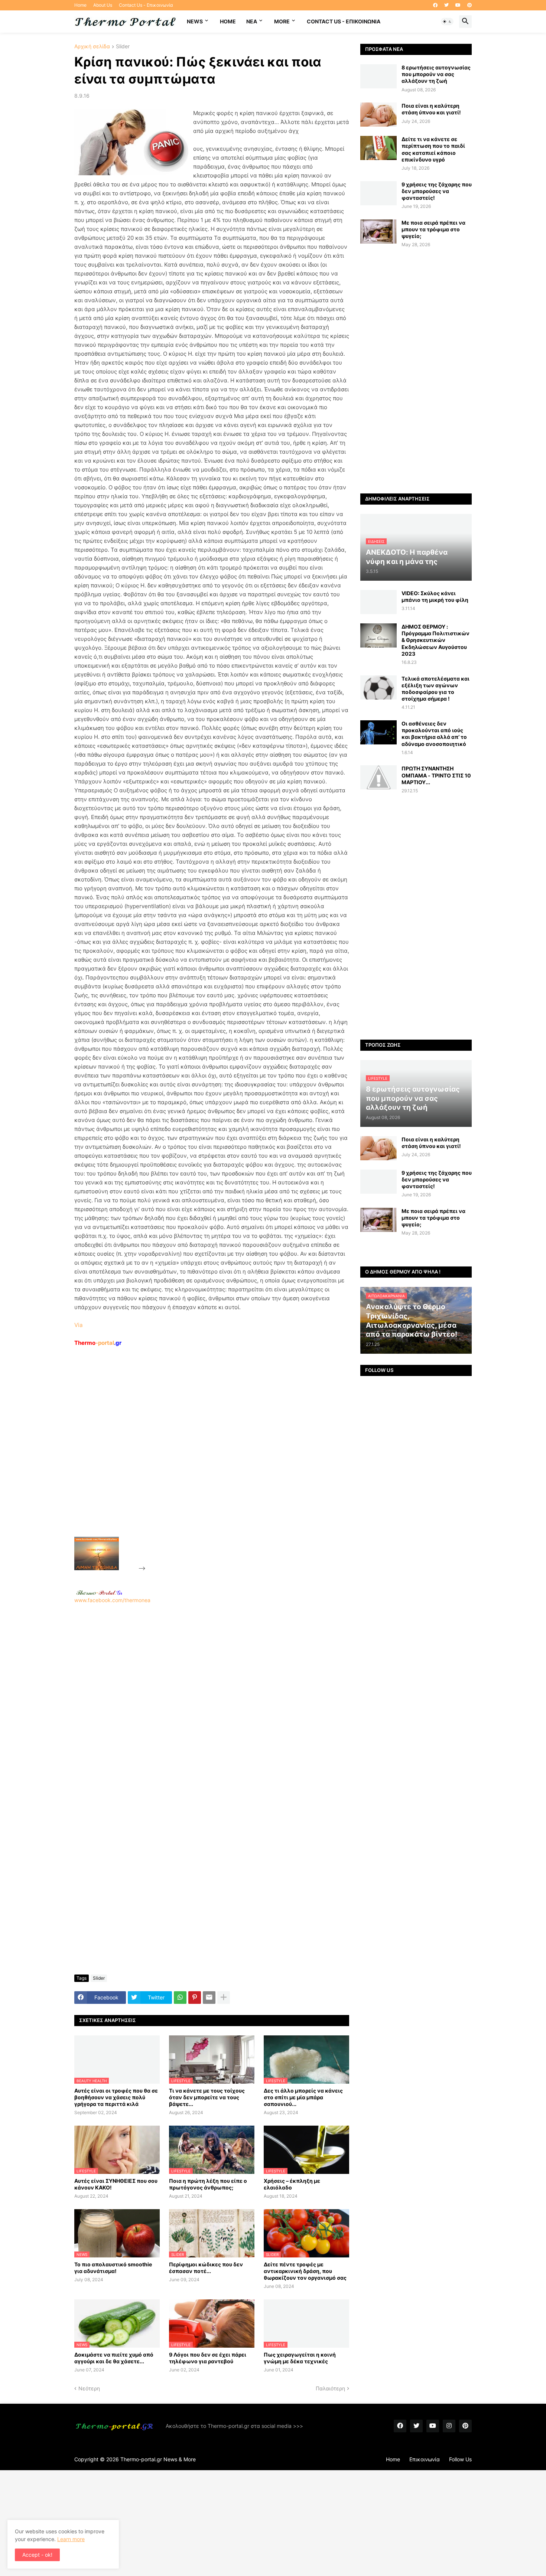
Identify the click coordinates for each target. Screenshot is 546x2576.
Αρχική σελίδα (92, 47)
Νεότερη (89, 2388)
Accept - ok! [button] (37, 2555)
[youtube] (458, 5)
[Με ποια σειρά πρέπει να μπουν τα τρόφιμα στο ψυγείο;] (378, 231)
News (195, 21)
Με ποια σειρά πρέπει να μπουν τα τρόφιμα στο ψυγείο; (433, 229)
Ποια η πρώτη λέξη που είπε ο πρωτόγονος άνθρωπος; (208, 2184)
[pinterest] (469, 5)
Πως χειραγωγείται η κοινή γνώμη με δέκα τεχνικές (300, 2358)
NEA (252, 21)
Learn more (71, 2539)
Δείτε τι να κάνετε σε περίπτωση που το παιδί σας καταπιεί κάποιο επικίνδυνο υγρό (433, 149)
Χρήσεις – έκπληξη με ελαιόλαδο (292, 2184)
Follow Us (460, 2459)
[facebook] (435, 5)
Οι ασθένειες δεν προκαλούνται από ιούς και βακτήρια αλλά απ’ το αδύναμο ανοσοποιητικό (434, 734)
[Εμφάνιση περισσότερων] (224, 1998)
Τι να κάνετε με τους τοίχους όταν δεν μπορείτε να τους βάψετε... (207, 2097)
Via (78, 1325)
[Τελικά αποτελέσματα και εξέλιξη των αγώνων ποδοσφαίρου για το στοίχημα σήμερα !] (378, 687)
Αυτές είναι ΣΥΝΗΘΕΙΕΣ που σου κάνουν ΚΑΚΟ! (116, 2184)
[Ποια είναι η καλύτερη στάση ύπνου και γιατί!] (378, 115)
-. (99, 1592)
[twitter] (446, 5)
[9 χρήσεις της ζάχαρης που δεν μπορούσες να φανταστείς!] (378, 193)
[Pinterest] (195, 1998)
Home (80, 5)
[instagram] (449, 2426)
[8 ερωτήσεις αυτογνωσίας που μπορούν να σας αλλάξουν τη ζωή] (378, 76)
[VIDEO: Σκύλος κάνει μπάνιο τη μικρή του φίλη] (378, 602)
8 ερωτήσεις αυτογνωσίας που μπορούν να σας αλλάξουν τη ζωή (436, 74)
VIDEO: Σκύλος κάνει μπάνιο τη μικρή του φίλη (435, 596)
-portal (98, 1343)
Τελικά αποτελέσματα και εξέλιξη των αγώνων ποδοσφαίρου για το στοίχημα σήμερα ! (435, 689)
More (282, 21)
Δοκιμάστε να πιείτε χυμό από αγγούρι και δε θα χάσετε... (114, 2358)
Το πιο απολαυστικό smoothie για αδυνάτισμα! (113, 2268)
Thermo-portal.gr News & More (158, 2459)
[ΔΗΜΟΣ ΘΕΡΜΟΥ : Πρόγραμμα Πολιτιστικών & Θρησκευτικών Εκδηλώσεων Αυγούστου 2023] (378, 635)
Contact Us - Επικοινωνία (146, 5)
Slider (123, 47)
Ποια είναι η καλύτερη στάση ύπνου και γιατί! (431, 109)
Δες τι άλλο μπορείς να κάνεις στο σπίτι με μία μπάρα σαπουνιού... (303, 2097)
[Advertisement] (203, 1459)
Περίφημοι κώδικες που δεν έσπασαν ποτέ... (206, 2268)
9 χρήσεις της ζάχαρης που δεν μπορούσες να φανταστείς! (437, 191)
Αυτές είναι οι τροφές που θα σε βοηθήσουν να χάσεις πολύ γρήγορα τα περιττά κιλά (116, 2097)
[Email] (209, 1998)
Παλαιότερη (330, 2388)
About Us (103, 5)
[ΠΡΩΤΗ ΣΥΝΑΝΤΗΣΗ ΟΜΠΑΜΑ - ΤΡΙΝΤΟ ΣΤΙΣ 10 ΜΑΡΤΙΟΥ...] (378, 777)
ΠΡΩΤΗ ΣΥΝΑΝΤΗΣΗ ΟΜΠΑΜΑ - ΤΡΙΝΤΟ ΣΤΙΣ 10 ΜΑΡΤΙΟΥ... (436, 775)
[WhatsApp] (180, 1998)
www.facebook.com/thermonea (112, 1600)
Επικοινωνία (425, 2459)
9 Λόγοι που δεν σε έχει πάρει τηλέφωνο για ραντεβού (208, 2358)
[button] (447, 22)
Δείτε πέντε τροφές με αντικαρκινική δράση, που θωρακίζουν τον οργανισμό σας (305, 2271)
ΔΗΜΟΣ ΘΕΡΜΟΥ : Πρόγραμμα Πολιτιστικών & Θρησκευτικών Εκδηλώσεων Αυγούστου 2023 (435, 640)
